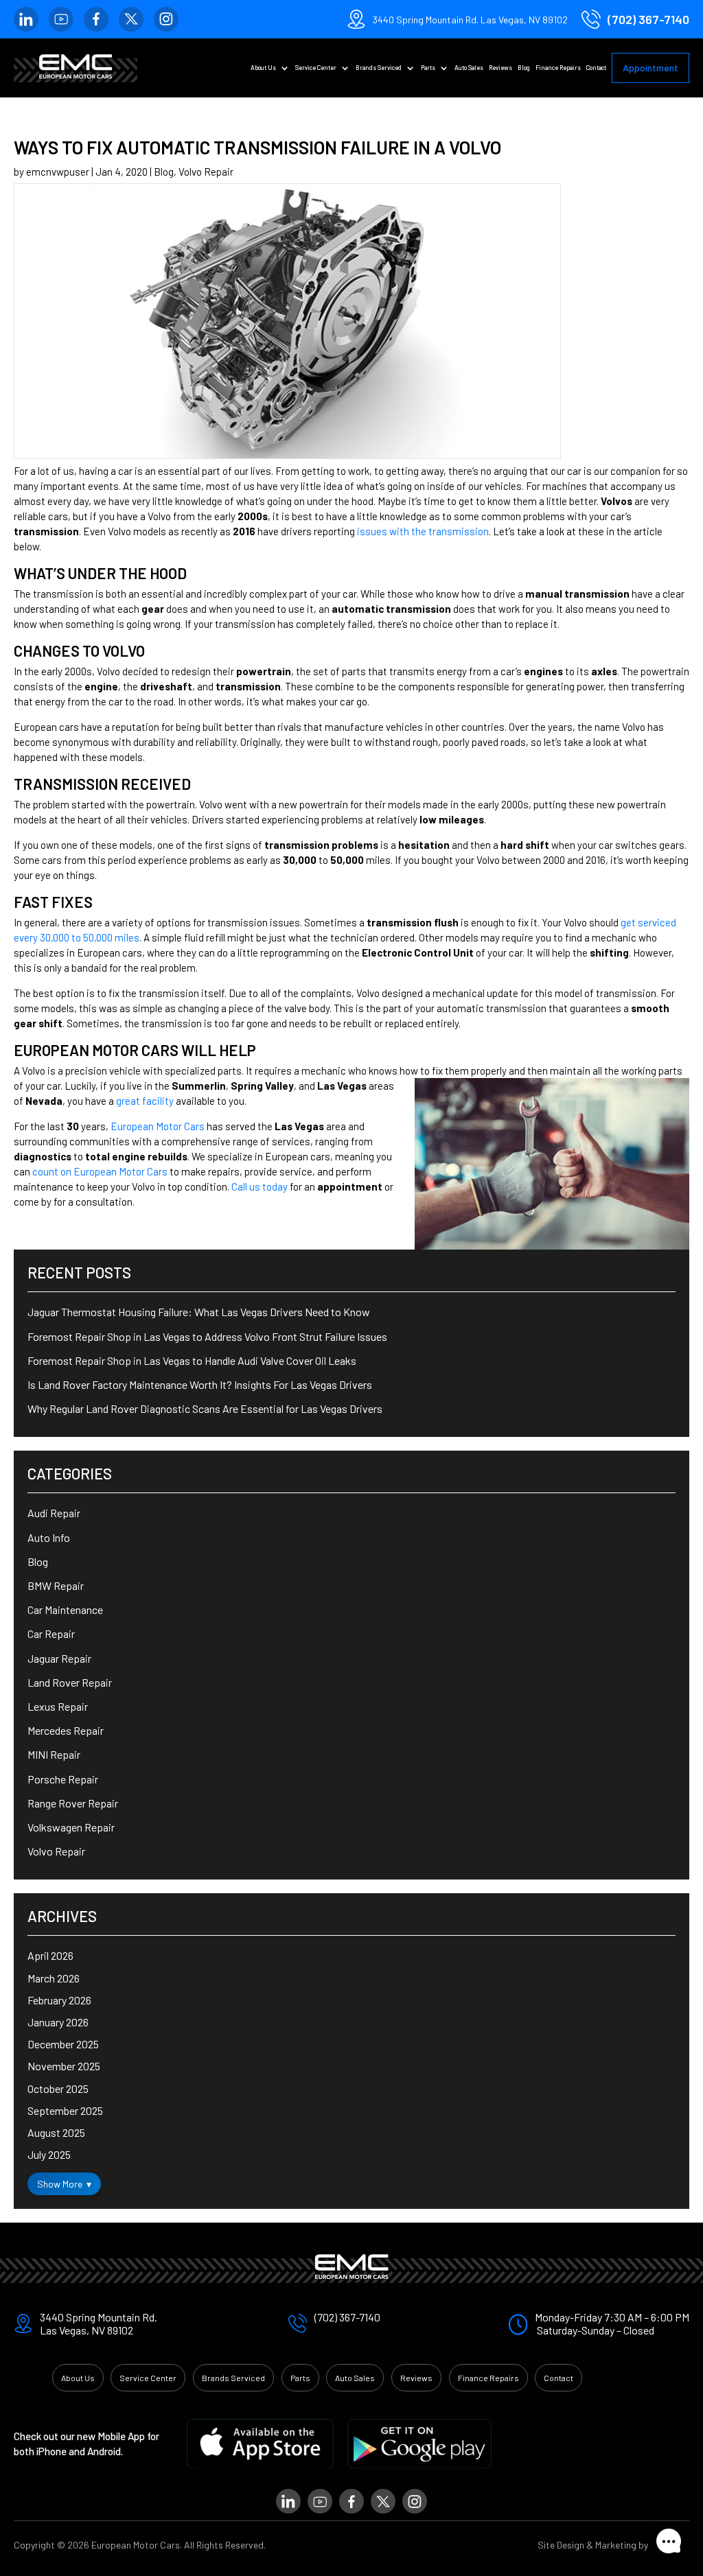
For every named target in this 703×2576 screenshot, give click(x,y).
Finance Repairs (558, 68)
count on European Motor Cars (100, 1171)
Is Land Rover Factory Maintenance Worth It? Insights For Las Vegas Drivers (200, 1384)
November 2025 (64, 2066)
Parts (428, 68)
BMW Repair (56, 1585)
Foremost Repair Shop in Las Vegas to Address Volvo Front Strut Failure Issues (207, 1336)
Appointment (650, 68)
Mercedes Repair (66, 1730)
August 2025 (56, 2132)
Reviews (500, 68)
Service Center (316, 68)
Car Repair (51, 1634)
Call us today (260, 1186)
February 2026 (59, 2000)
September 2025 (65, 2110)
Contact (596, 68)
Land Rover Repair (70, 1682)
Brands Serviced (379, 68)
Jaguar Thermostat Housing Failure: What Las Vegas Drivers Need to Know (199, 1312)
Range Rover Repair (73, 1803)
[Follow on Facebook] (96, 19)
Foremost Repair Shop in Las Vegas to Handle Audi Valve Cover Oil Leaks (192, 1360)
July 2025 (49, 2154)
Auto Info (49, 1537)
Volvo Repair (206, 172)
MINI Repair (54, 1754)
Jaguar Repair (59, 1658)
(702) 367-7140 (648, 19)
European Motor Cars (158, 1126)
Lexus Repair (58, 1706)
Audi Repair (54, 1513)
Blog (524, 68)
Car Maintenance (65, 1609)
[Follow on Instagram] (166, 19)
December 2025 (63, 2044)
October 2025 (58, 2088)
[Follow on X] (131, 19)
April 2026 (50, 1955)
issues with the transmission (423, 531)
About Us (263, 68)
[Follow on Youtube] (61, 19)
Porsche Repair (63, 1779)
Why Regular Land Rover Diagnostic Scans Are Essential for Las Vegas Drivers (205, 1408)
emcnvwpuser (58, 172)
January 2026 (58, 2022)
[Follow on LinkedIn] (26, 19)
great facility (145, 1101)
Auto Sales (469, 68)
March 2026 (54, 1978)
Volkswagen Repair (71, 1827)
